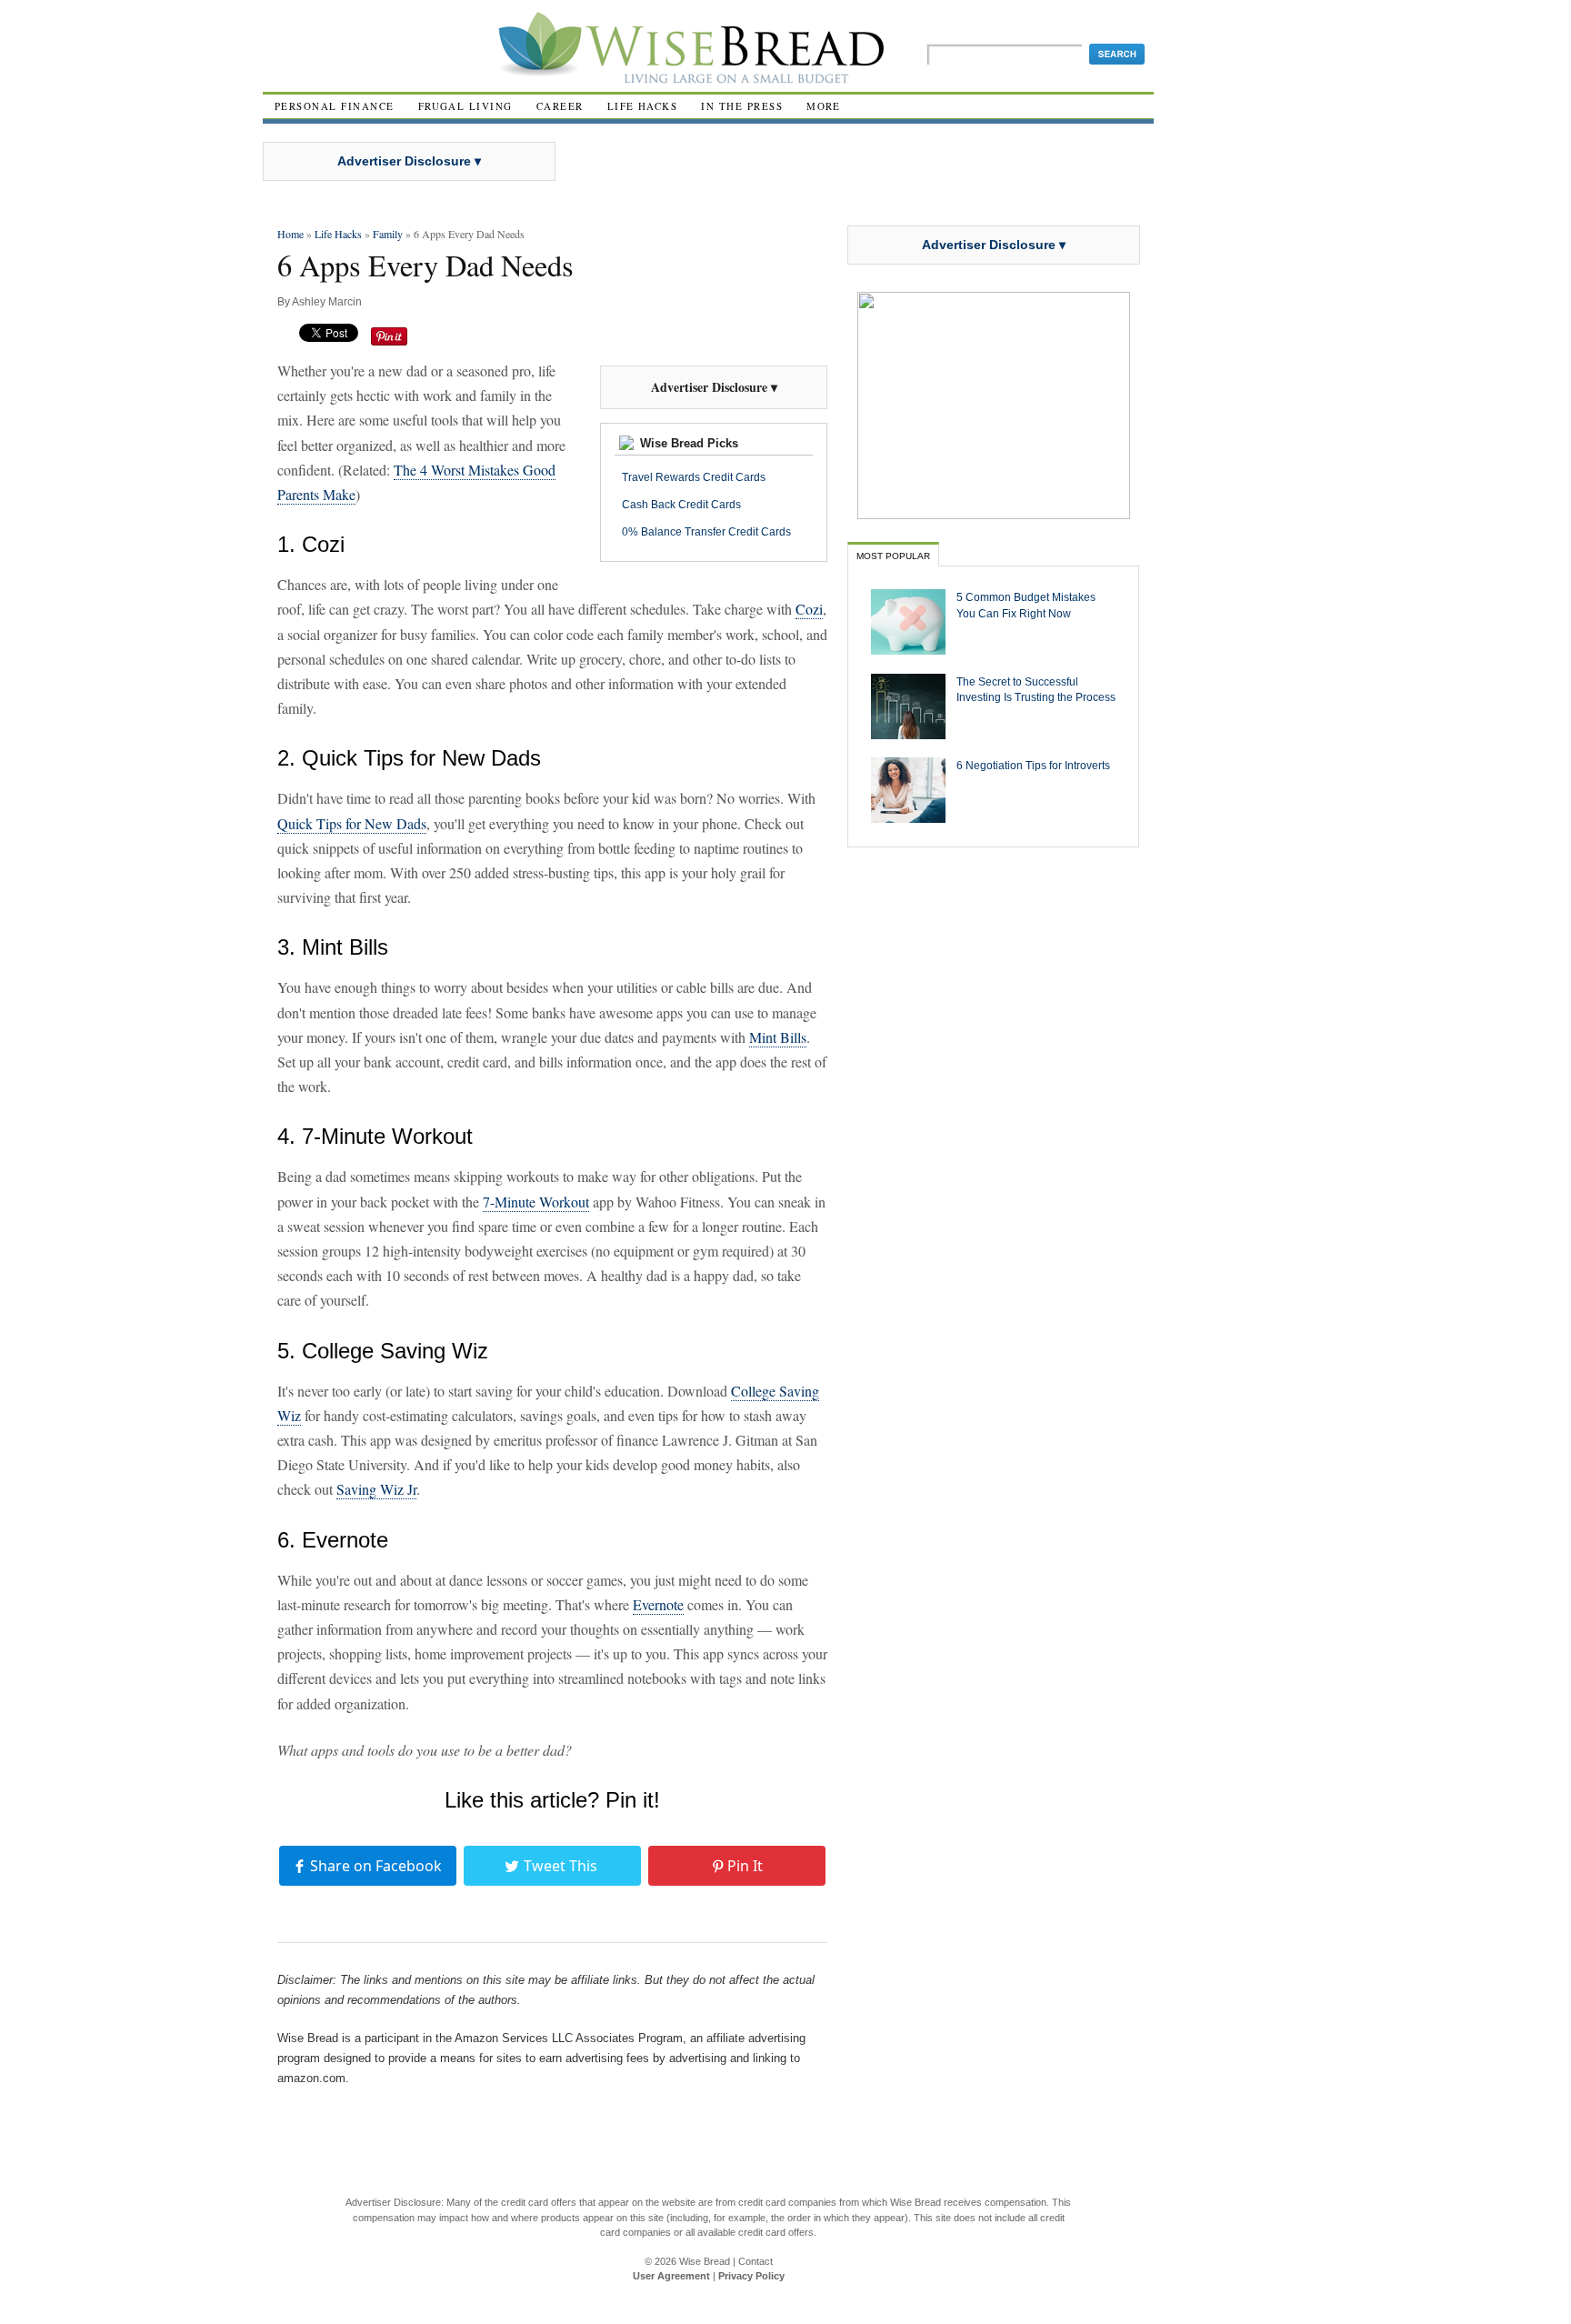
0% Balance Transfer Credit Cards (706, 532)
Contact (755, 2261)
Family (388, 234)
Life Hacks (643, 106)
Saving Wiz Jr (376, 1489)
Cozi (809, 609)
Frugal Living (465, 106)
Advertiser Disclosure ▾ (409, 161)
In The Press (742, 106)
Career (560, 106)
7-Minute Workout (536, 1202)
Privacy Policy (751, 2276)
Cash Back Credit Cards (681, 505)
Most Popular (893, 556)
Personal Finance (335, 106)
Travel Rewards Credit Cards (694, 477)
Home (290, 234)
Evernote (658, 1604)
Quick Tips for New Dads (352, 823)
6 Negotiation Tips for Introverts (1033, 765)
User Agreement (671, 2276)
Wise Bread (705, 2261)
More (824, 106)
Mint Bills (778, 1037)
